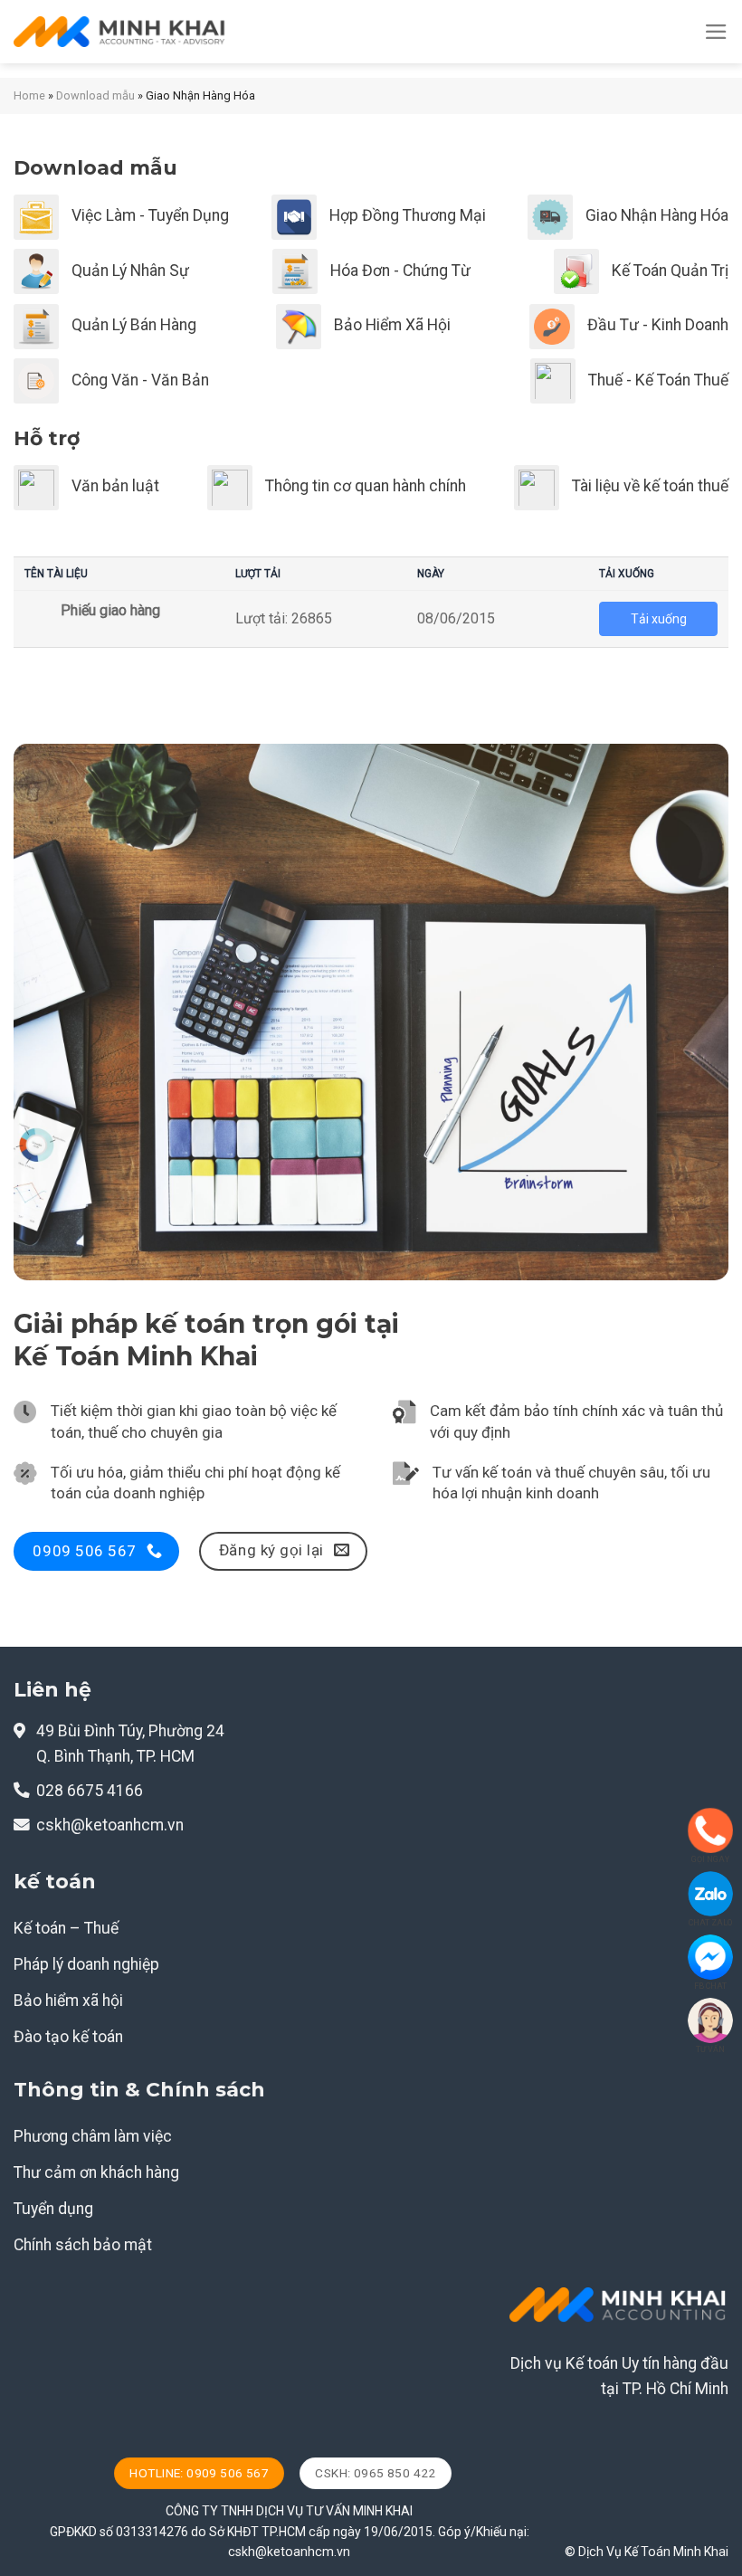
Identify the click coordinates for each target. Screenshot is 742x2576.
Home (29, 95)
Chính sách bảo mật (83, 2245)
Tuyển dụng (53, 2209)
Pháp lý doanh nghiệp (86, 1964)
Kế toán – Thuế (66, 1928)
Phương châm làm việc (93, 2136)
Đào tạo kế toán (68, 2037)
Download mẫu (95, 95)
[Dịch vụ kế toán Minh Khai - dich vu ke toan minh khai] (120, 32)
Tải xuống (659, 619)
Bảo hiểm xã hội (68, 2001)
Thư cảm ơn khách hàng (96, 2172)
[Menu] (716, 32)
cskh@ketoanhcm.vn (110, 1825)
